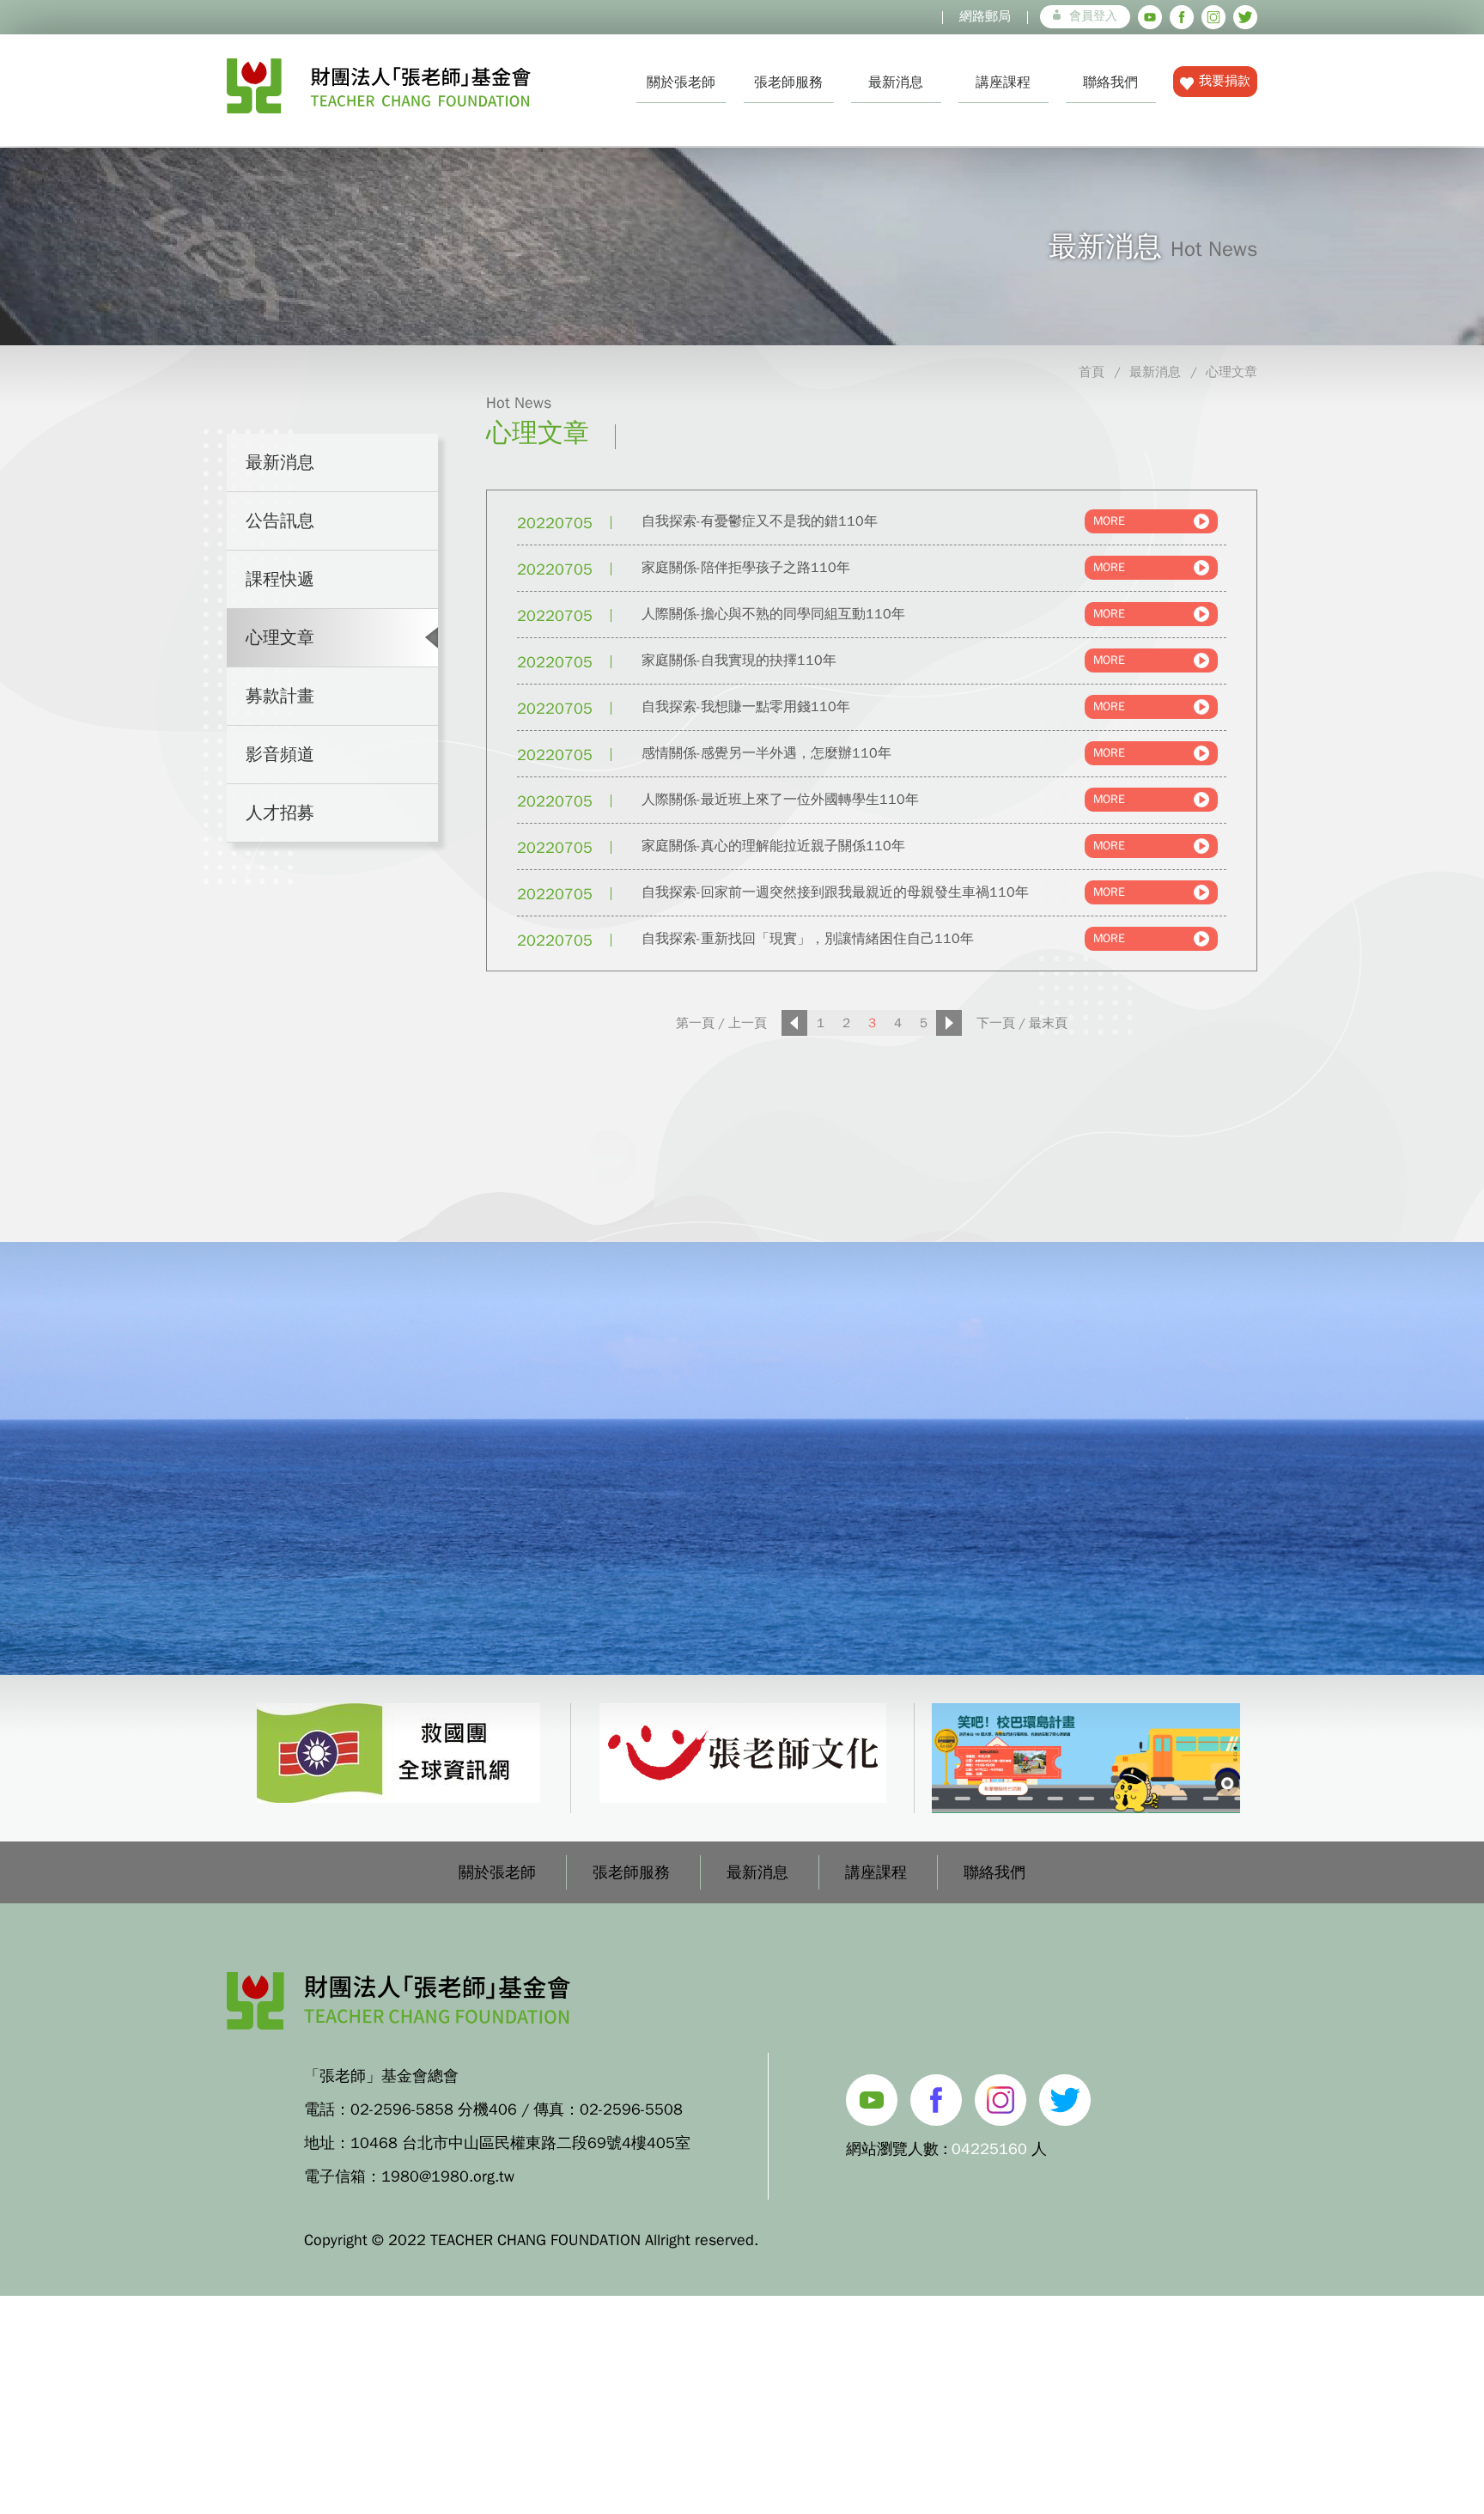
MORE (1109, 521)
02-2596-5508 (631, 2109)
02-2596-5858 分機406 (434, 2109)
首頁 (1092, 372)
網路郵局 (985, 16)
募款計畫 (280, 696)
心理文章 (1232, 372)
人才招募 (280, 813)
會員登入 (1093, 16)
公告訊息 (280, 521)
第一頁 (695, 1023)
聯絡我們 (1110, 82)
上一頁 (748, 1023)
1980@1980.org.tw (448, 2176)
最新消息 (896, 82)
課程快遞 (280, 579)
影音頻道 (280, 755)
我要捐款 (1225, 81)
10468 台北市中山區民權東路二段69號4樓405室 (520, 2143)
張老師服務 (788, 82)
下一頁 (996, 1023)
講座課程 (1003, 82)
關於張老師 (681, 82)
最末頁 (1048, 1023)
